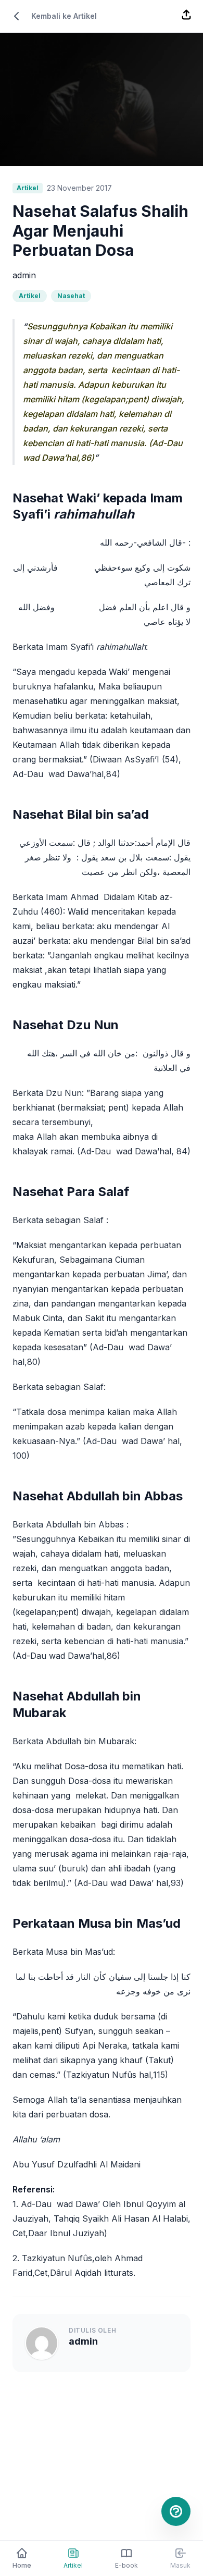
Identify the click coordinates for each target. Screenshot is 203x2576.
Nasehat (71, 296)
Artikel (30, 296)
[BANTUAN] (176, 2511)
